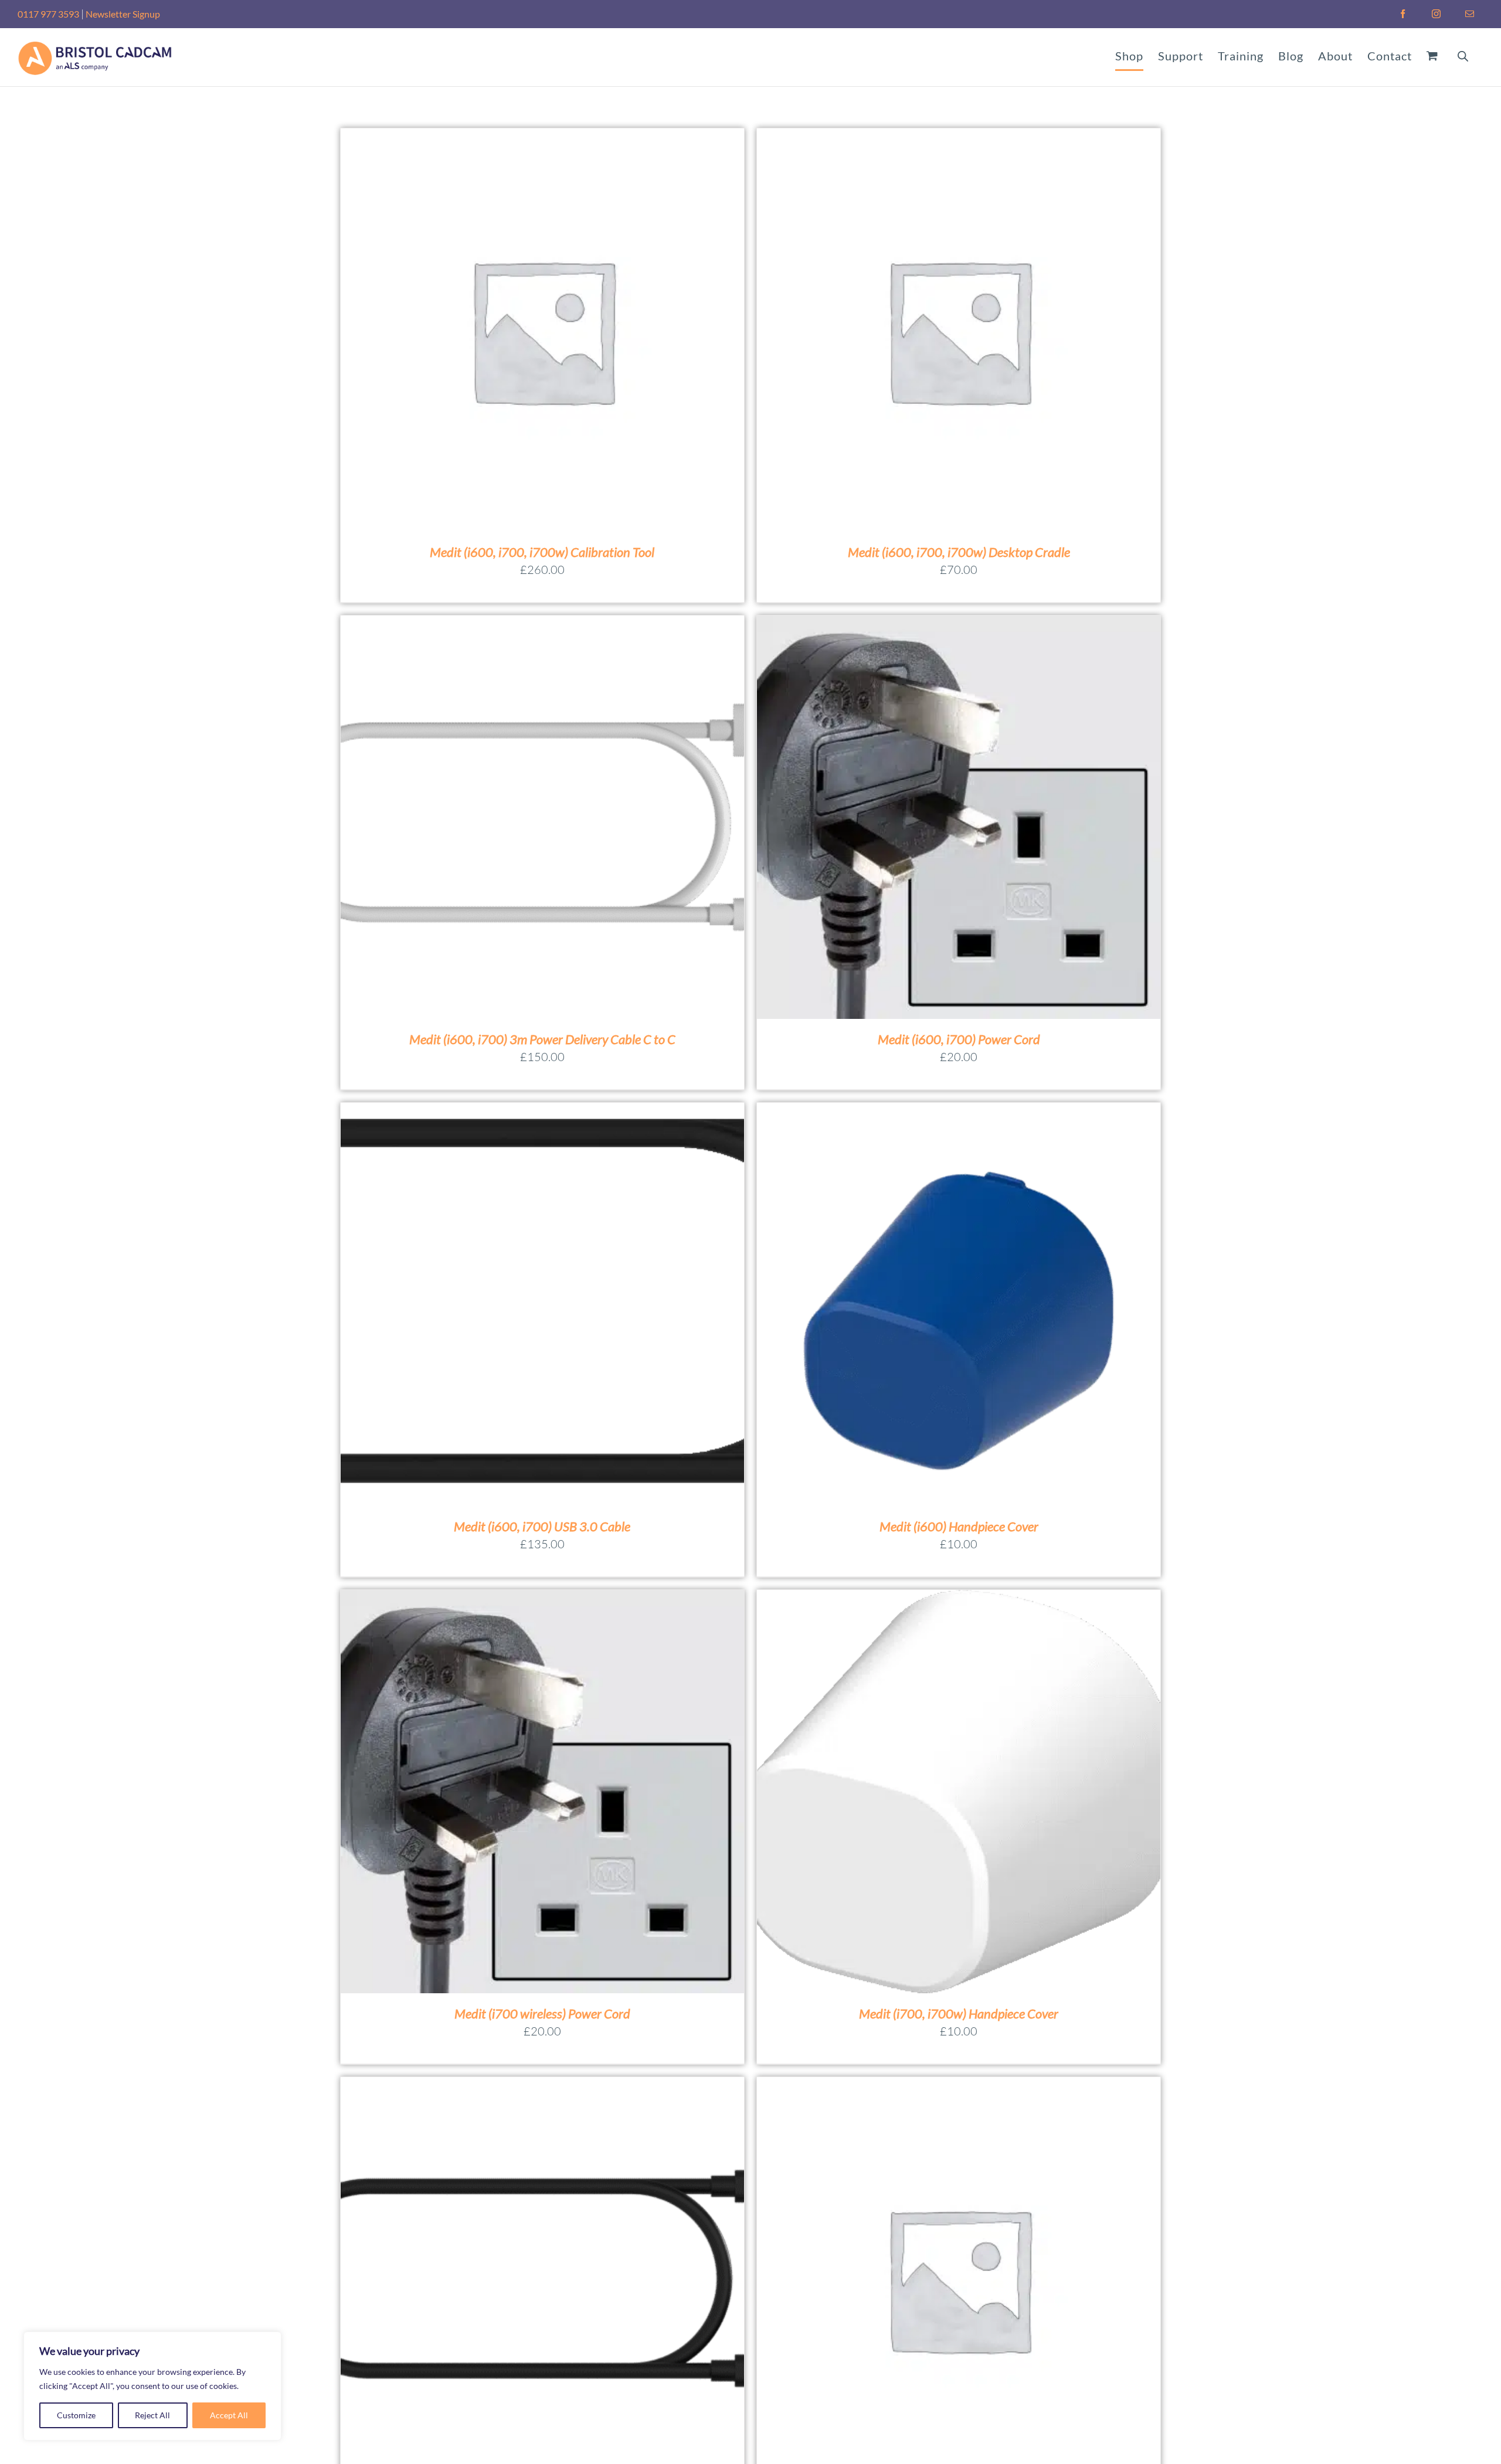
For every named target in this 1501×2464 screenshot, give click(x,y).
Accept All (229, 2415)
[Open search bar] (1463, 55)
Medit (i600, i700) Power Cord (959, 1039)
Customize (76, 2415)
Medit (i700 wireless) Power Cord (542, 2013)
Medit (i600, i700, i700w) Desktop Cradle (959, 552)
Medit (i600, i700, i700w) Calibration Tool (542, 552)
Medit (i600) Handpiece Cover (959, 1526)
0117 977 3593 (48, 14)
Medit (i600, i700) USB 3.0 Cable (542, 1526)
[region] (152, 2386)
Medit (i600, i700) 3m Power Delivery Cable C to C (542, 1039)
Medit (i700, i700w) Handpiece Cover (959, 2013)
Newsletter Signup (123, 14)
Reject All (152, 2415)
